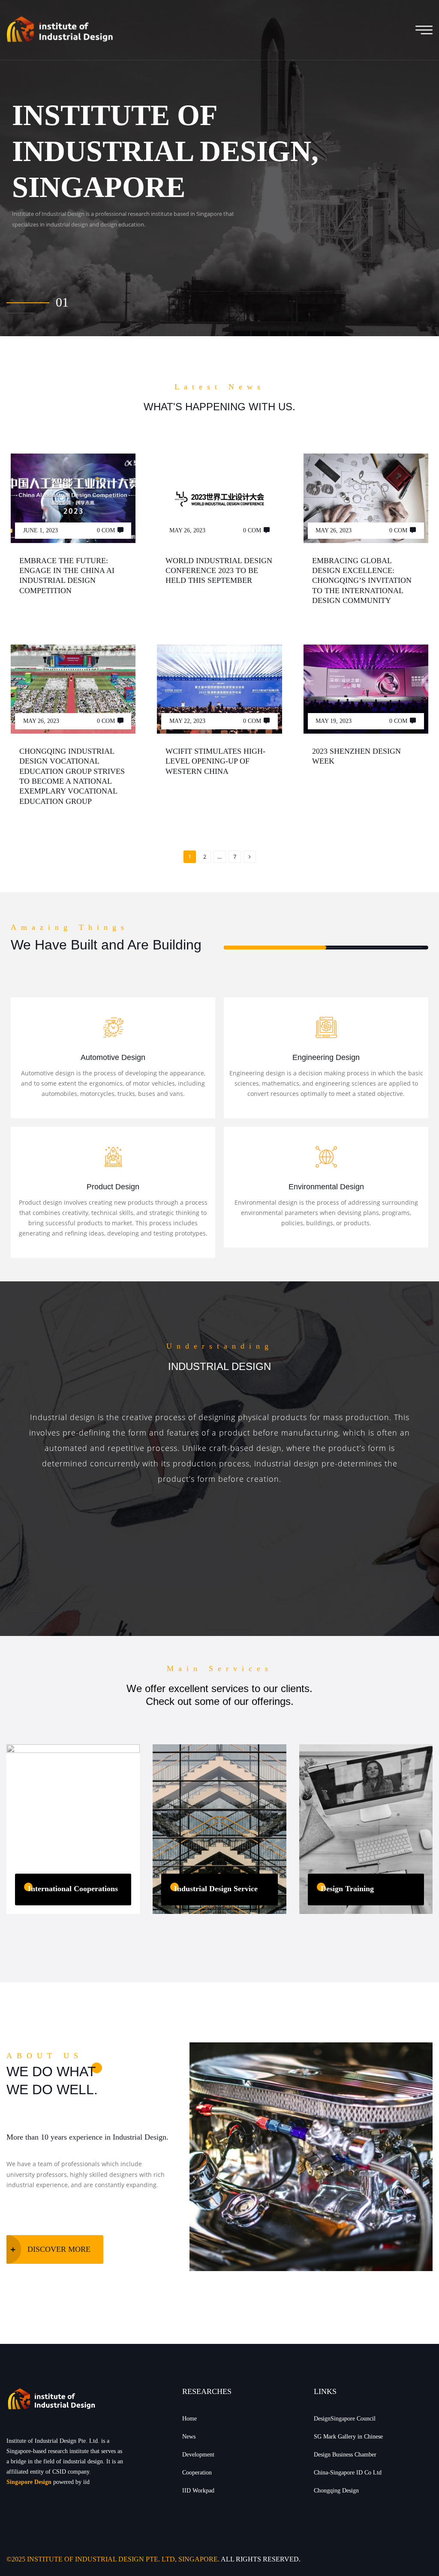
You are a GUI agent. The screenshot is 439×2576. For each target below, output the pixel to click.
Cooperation (197, 2473)
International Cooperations (73, 1889)
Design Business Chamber (345, 2455)
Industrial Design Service (216, 1889)
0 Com (106, 530)
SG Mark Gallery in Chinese (348, 2437)
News (189, 2437)
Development (198, 2455)
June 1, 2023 (41, 530)
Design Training (347, 1889)
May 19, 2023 (334, 721)
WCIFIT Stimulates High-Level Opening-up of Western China (215, 761)
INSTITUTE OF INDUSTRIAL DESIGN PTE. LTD (101, 2559)
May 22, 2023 (187, 721)
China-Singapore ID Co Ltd (348, 2473)
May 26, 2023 (187, 530)
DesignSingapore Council (345, 2419)
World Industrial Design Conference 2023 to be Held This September (219, 571)
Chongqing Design (336, 2491)
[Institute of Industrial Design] (60, 30)
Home (189, 2419)
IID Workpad (198, 2491)
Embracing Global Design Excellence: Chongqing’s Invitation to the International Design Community (362, 581)
